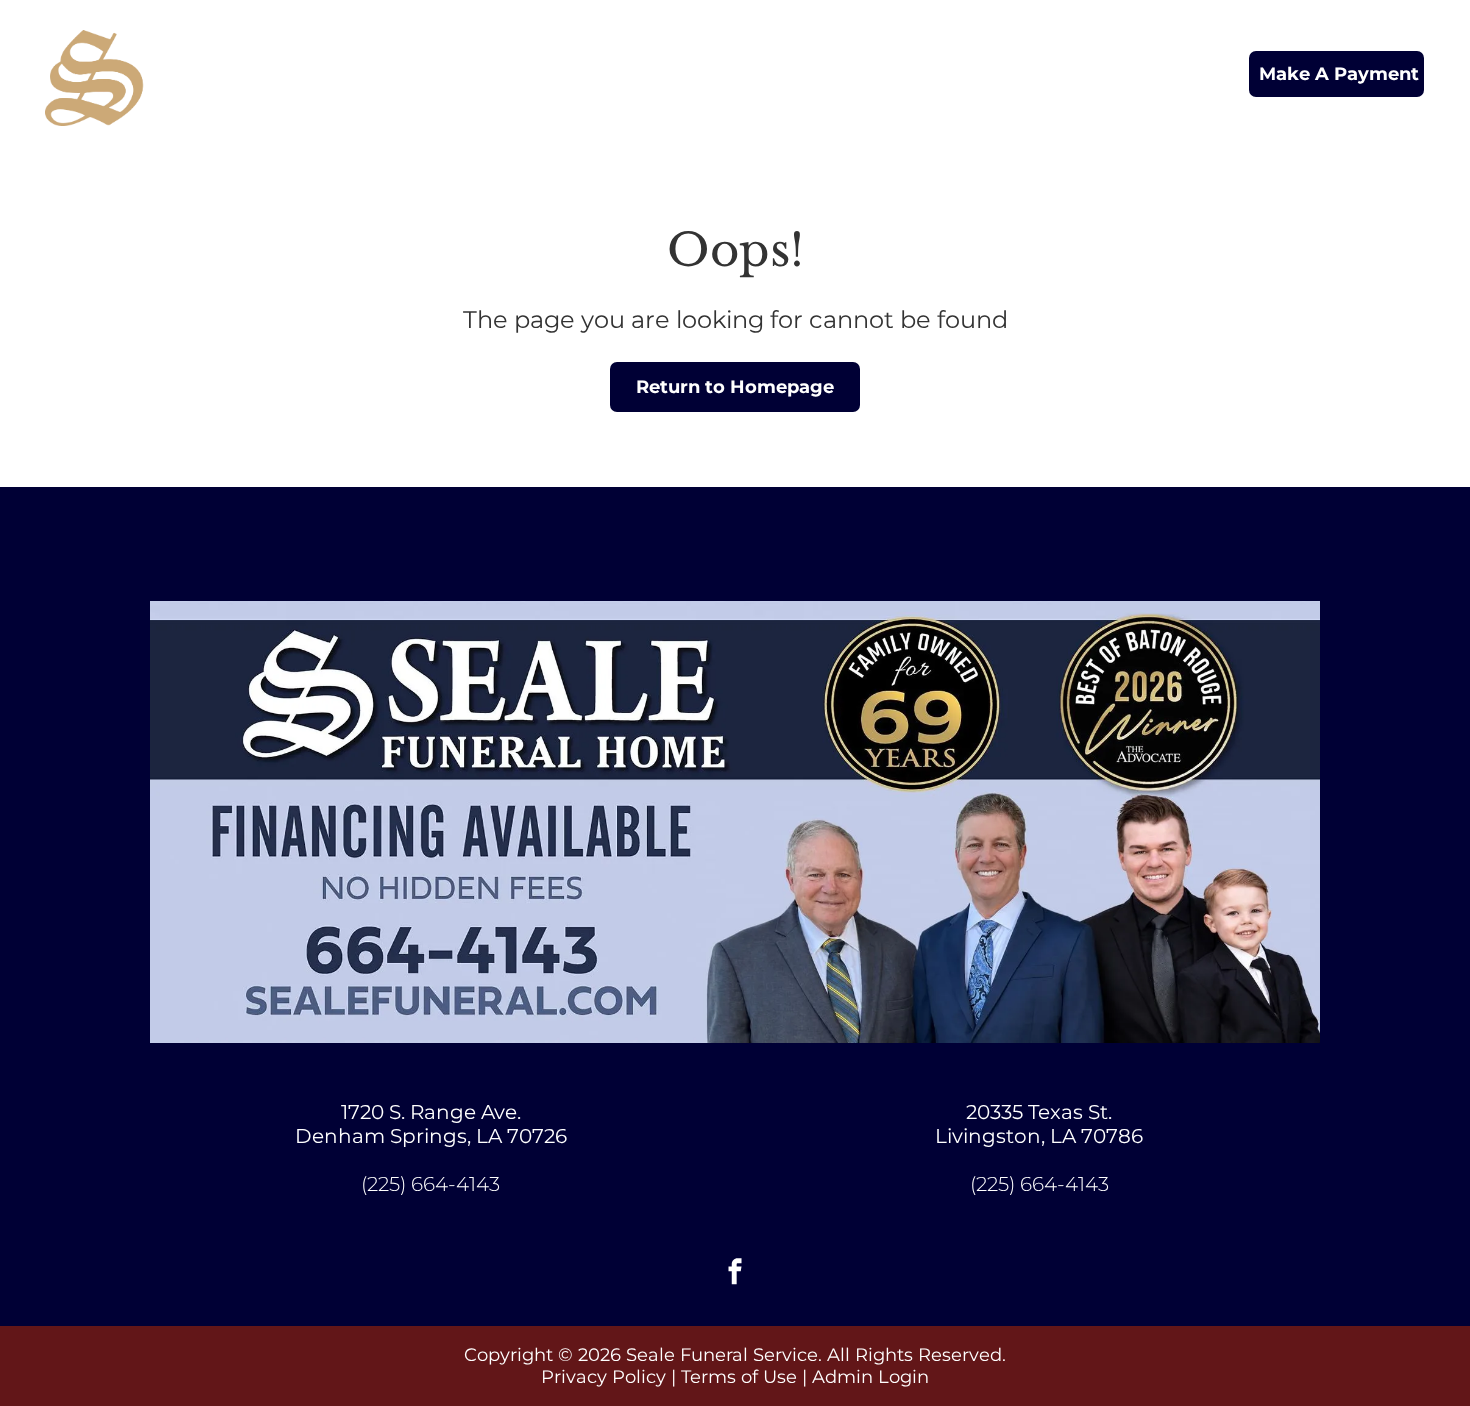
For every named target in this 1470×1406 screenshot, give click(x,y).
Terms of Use (739, 1377)
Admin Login (870, 1377)
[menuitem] (427, 56)
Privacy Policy (603, 1377)
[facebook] (735, 1274)
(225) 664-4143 (430, 1184)
